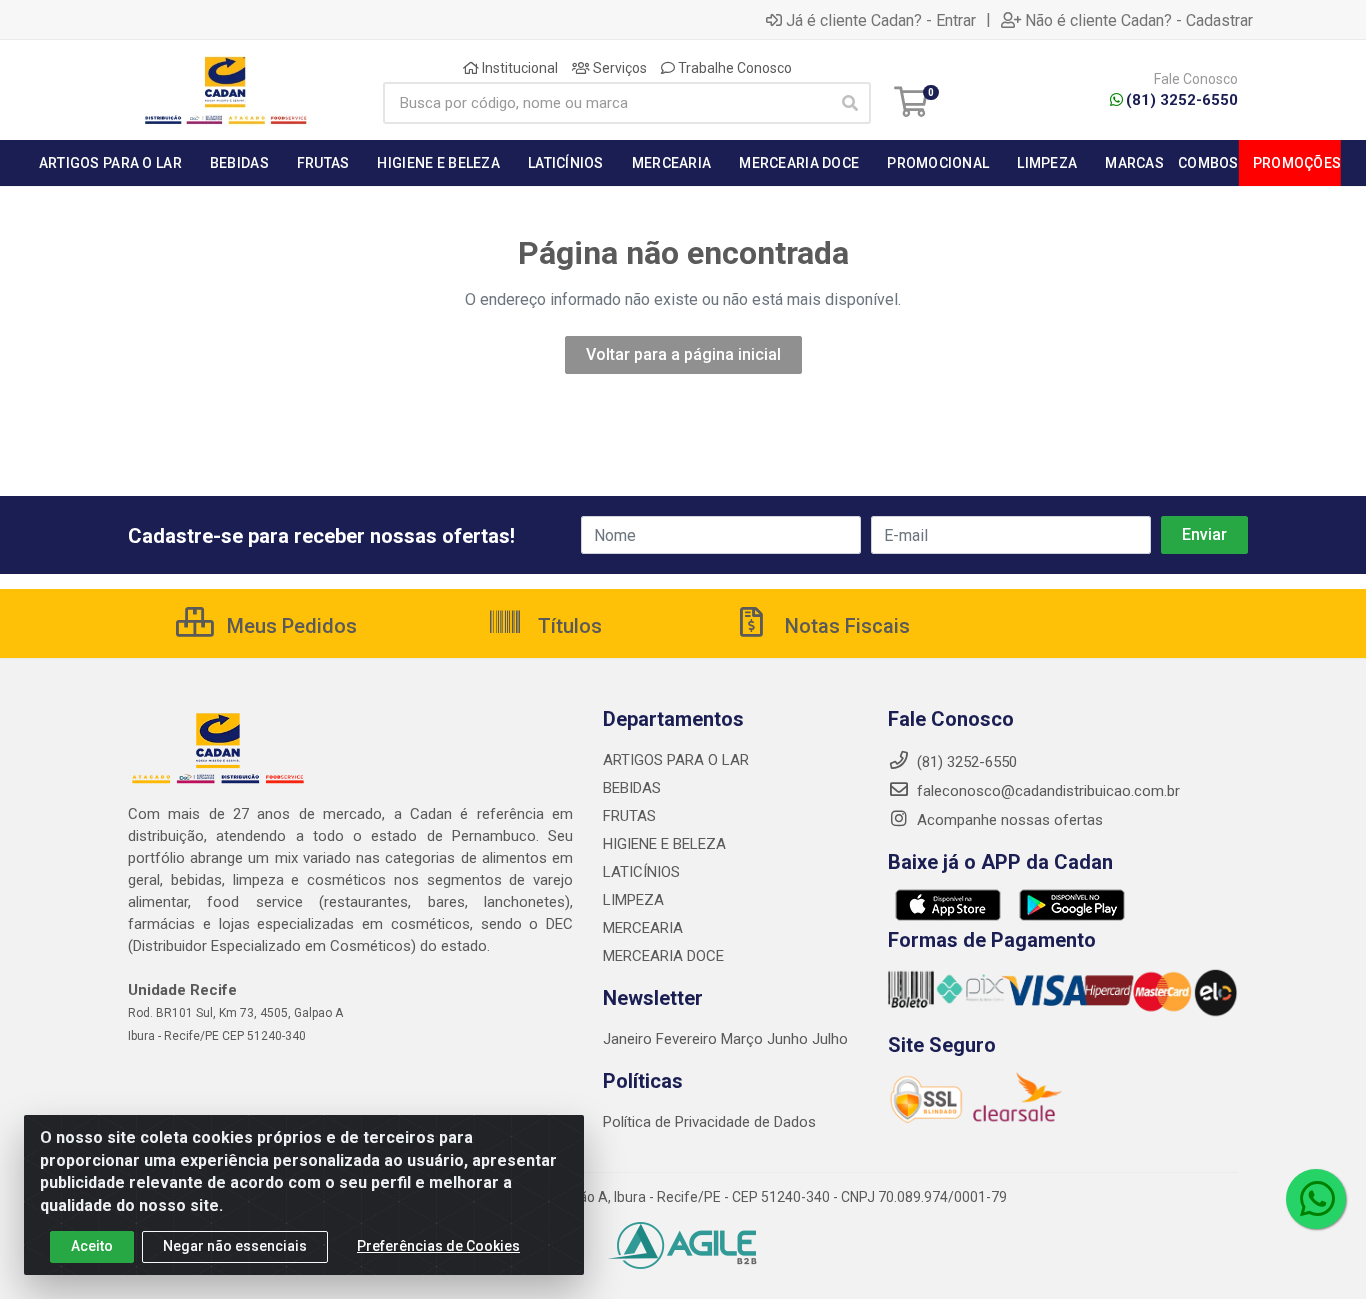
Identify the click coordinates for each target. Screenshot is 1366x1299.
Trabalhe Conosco (733, 68)
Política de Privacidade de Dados (709, 1122)
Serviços (618, 68)
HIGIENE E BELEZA (664, 844)
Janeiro (629, 1039)
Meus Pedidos (289, 626)
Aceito (92, 1246)
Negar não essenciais (235, 1246)
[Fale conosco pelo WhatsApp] (1316, 1199)
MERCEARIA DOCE (663, 956)
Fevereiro (688, 1039)
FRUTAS (629, 816)
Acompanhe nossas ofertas (1008, 820)
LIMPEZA (633, 900)
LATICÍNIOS (641, 872)
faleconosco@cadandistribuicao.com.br (1046, 791)
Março (744, 1039)
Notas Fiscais (845, 626)
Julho (830, 1039)
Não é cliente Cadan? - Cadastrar (1139, 20)
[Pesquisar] (850, 103)
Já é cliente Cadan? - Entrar (881, 20)
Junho (787, 1039)
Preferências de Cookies (438, 1246)
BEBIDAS (632, 788)
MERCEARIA (643, 928)
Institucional (518, 68)
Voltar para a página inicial (683, 354)
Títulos (567, 626)
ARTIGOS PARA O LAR (676, 760)
